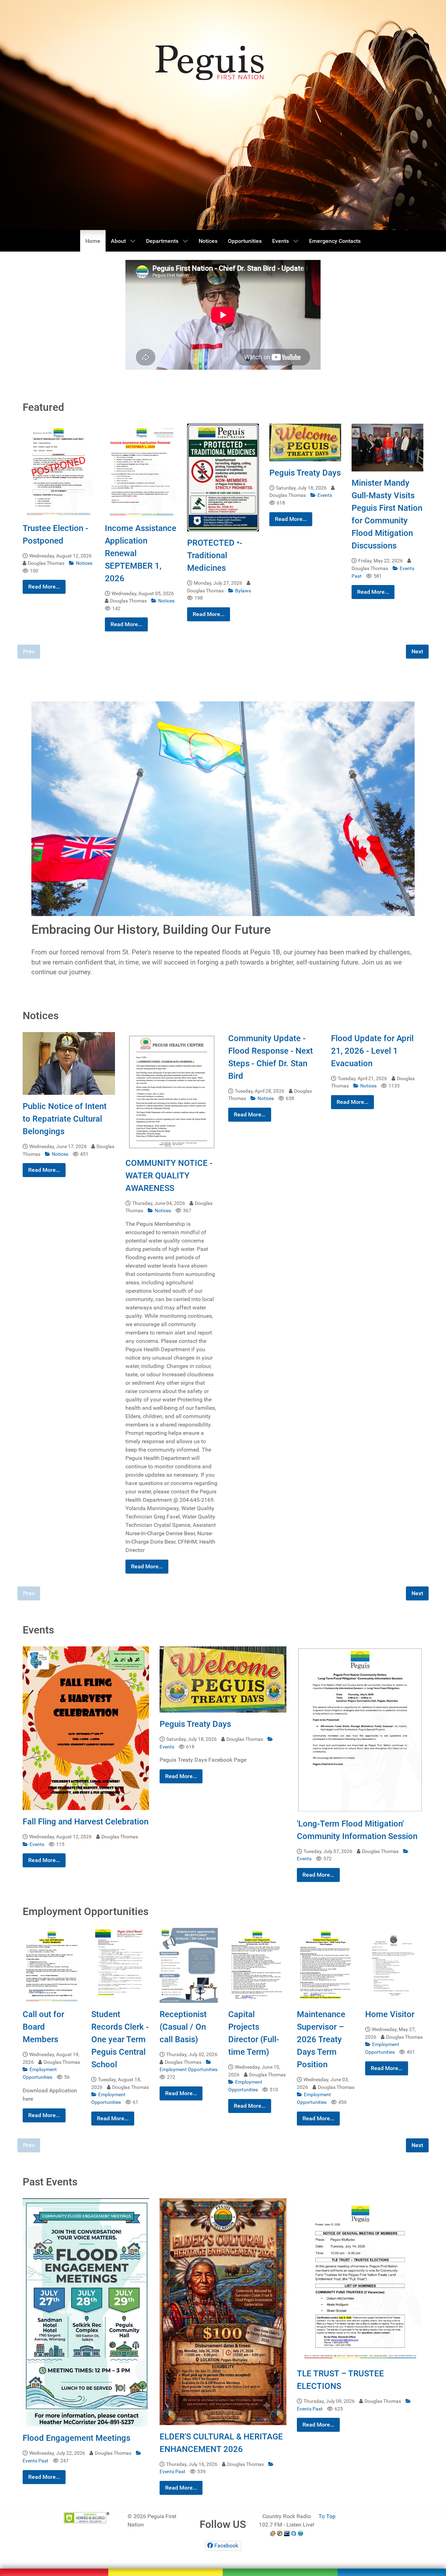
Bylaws (243, 591)
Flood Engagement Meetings (76, 2438)
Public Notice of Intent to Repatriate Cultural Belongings (65, 1119)
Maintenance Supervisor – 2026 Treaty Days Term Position (321, 2039)
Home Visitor (390, 2014)
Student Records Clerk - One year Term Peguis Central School (120, 2039)
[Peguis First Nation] (223, 2564)
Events (325, 495)
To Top (327, 2516)
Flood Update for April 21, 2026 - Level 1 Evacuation (372, 1051)
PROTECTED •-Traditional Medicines (215, 555)
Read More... (44, 587)
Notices (84, 563)
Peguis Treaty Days (305, 473)
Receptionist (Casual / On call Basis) (183, 2027)
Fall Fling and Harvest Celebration (86, 1822)
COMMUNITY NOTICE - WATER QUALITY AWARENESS (169, 1176)
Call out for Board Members (43, 2027)
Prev (29, 651)
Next (417, 651)
